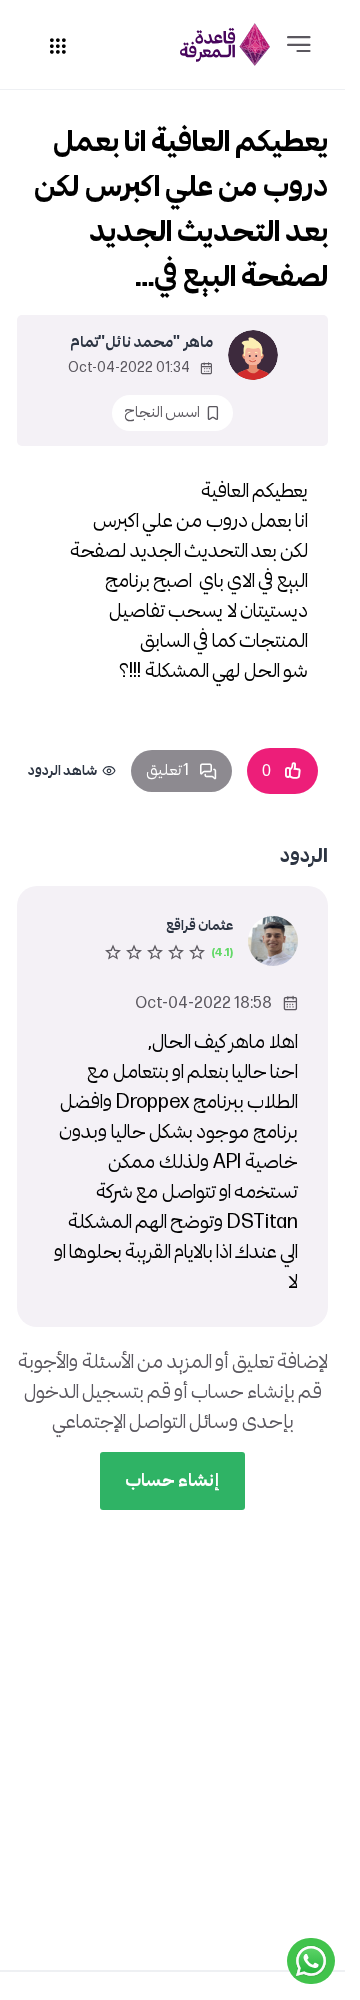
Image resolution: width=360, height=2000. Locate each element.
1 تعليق (167, 770)
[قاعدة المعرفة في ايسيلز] (225, 44)
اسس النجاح (162, 412)
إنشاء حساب (172, 1480)
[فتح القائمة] (299, 45)
